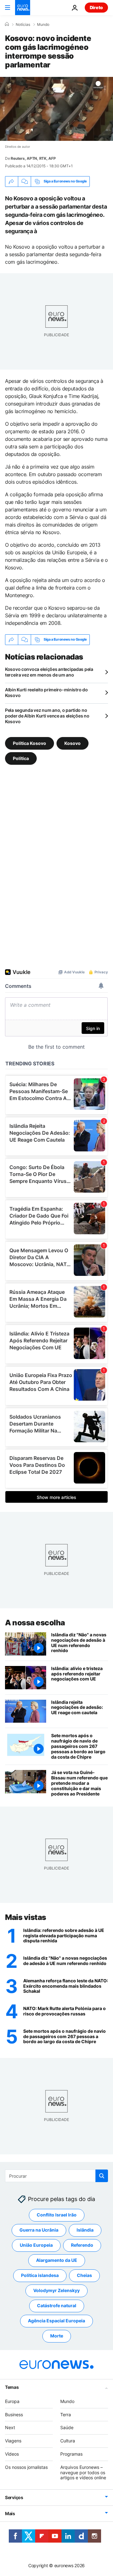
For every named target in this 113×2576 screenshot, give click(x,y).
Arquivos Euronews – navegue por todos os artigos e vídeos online (83, 2472)
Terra (66, 2414)
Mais (10, 2513)
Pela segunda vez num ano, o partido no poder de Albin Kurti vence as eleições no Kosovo (47, 716)
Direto (96, 7)
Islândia (85, 2230)
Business (14, 2414)
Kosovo (73, 743)
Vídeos (12, 2454)
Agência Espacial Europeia (56, 2321)
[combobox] (56, 2176)
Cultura (68, 2441)
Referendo (82, 2245)
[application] (56, 109)
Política (21, 758)
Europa (12, 2401)
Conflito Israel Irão (57, 2215)
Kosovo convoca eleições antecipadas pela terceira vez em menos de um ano (49, 672)
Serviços (14, 2497)
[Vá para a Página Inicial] (23, 8)
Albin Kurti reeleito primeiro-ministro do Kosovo (46, 692)
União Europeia (36, 2245)
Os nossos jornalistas (26, 2467)
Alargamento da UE (57, 2260)
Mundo (43, 25)
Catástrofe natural (57, 2305)
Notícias (23, 25)
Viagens (13, 2441)
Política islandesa (40, 2275)
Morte (57, 2336)
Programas (71, 2454)
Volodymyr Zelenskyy (56, 2290)
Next (10, 2427)
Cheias (84, 2275)
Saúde (67, 2427)
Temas (12, 2387)
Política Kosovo (30, 743)
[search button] (102, 2176)
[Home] (7, 24)
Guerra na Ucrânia (39, 2230)
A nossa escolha (35, 1623)
